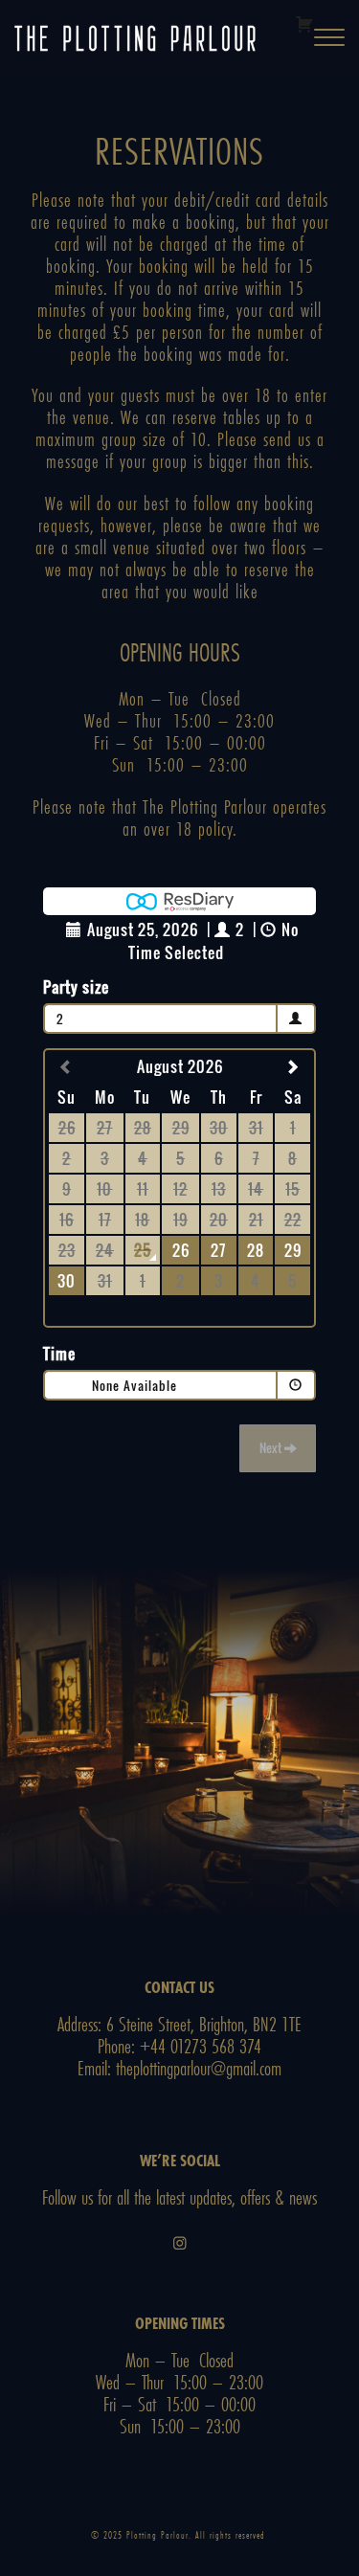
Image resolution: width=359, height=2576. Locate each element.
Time (59, 1354)
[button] (329, 39)
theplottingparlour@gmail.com (199, 2068)
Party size (76, 987)
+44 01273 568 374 (201, 2046)
